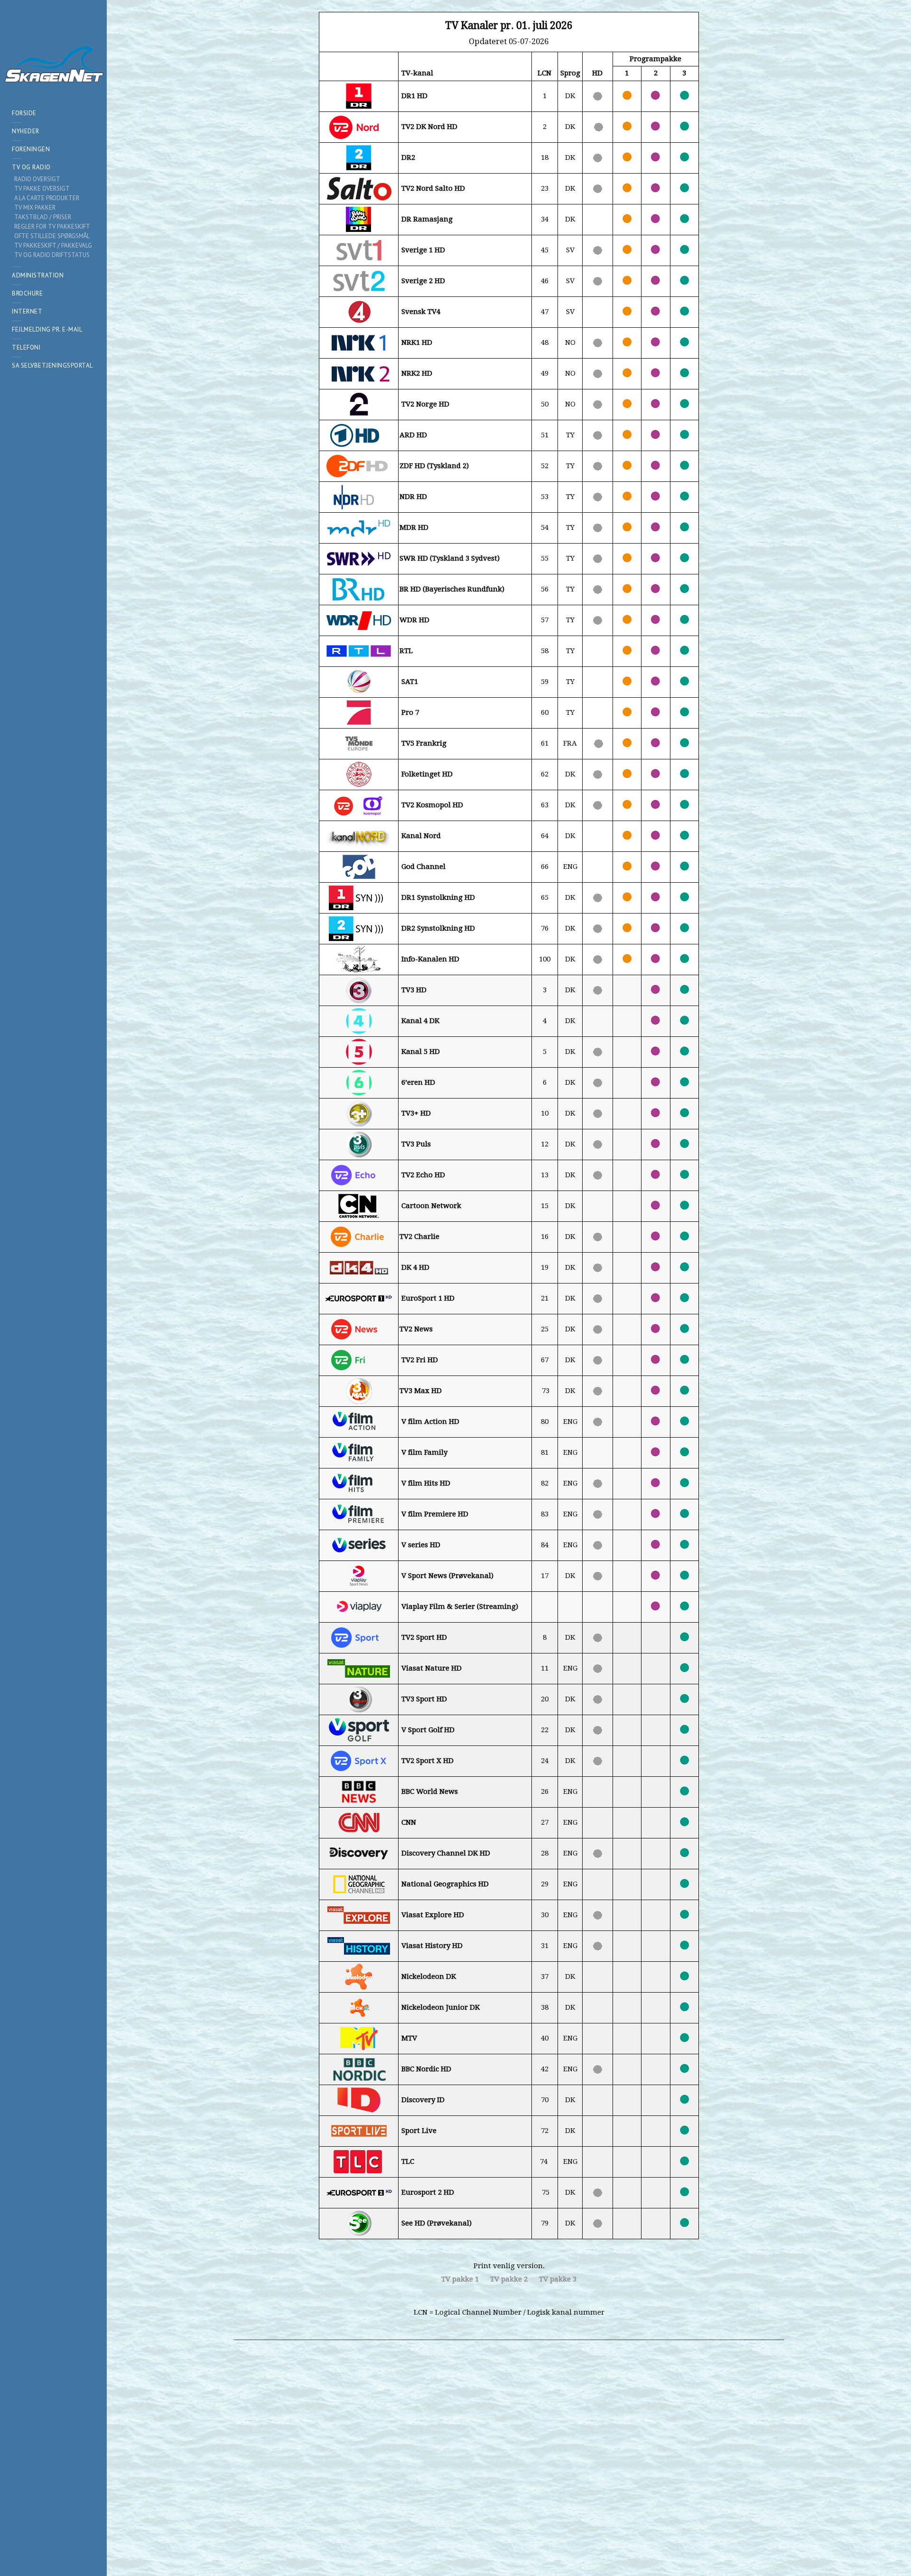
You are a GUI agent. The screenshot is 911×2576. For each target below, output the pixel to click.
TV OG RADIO (31, 167)
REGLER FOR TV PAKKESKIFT (52, 226)
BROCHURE (27, 293)
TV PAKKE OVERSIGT (42, 189)
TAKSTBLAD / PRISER (43, 217)
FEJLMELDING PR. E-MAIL (47, 329)
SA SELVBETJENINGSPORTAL (52, 365)
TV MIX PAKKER (35, 208)
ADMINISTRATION (38, 275)
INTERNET (27, 311)
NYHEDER (26, 131)
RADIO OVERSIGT (37, 179)
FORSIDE (24, 113)
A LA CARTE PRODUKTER (47, 198)
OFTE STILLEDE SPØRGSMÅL (52, 236)
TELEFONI (26, 347)
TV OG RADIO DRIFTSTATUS (52, 255)
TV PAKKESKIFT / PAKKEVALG (53, 245)
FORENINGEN (31, 149)
